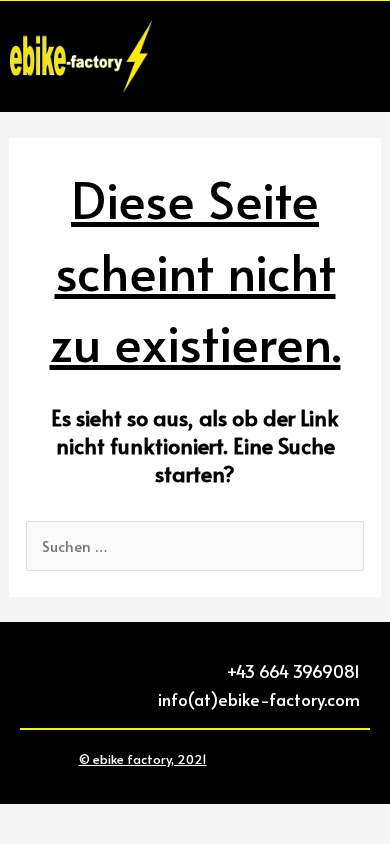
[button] (361, 56)
